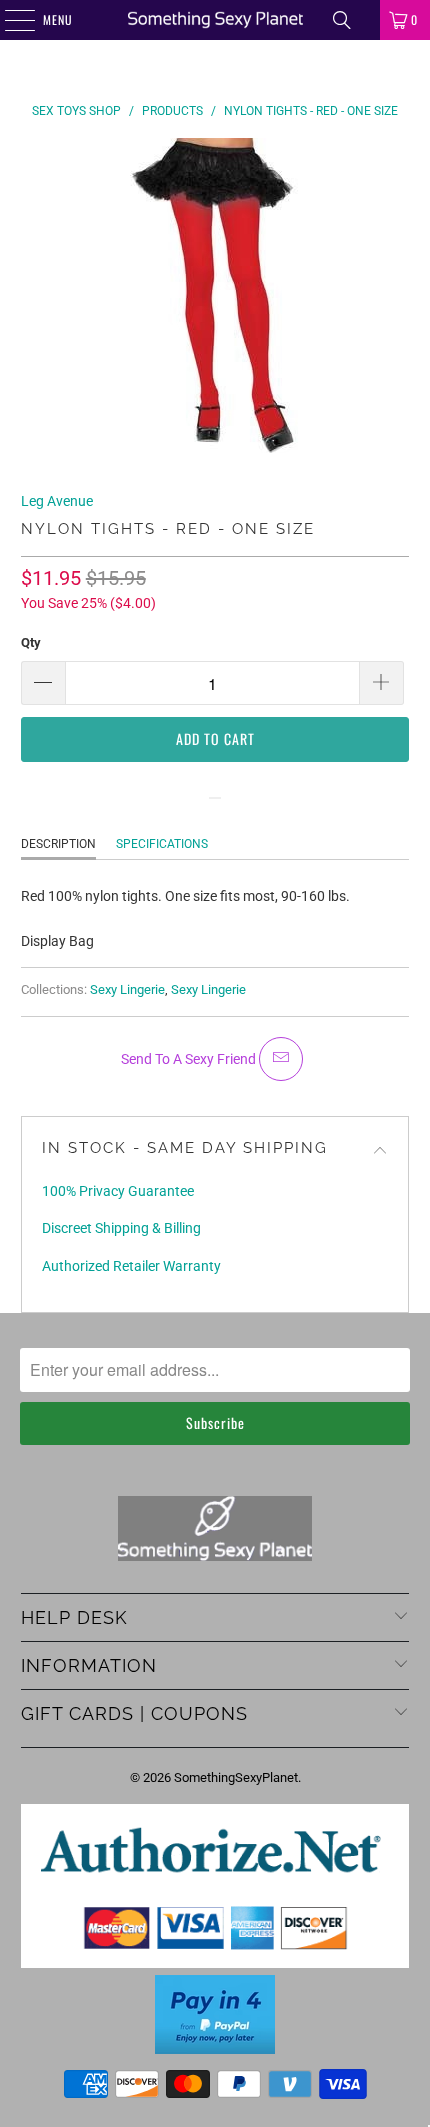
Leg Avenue (57, 501)
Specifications (162, 844)
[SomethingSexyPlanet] (215, 20)
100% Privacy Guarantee (118, 1191)
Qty (31, 642)
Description (58, 844)
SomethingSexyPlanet (236, 1777)
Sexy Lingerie (127, 989)
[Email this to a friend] (281, 1059)
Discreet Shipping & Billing (121, 1228)
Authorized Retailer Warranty (131, 1266)
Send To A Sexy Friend (190, 1059)
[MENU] (9, 20)
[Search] (342, 20)
